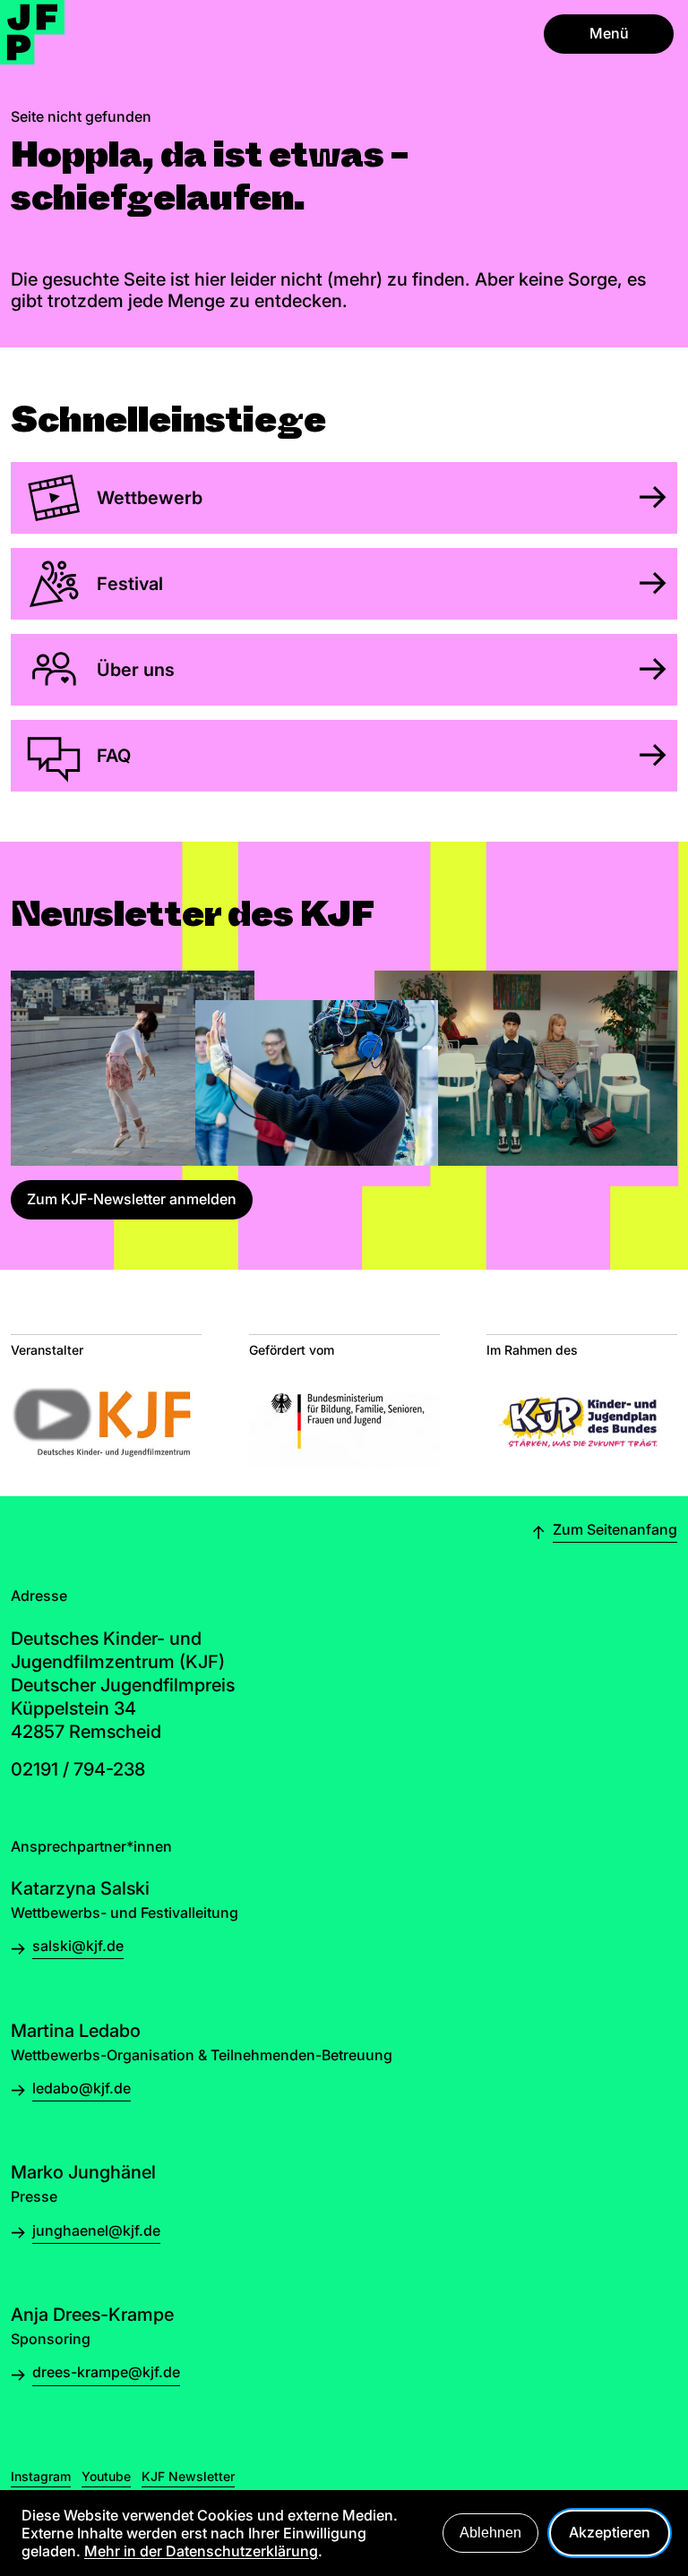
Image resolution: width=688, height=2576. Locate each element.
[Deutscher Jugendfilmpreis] (32, 32)
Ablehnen (490, 2533)
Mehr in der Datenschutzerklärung (201, 2551)
